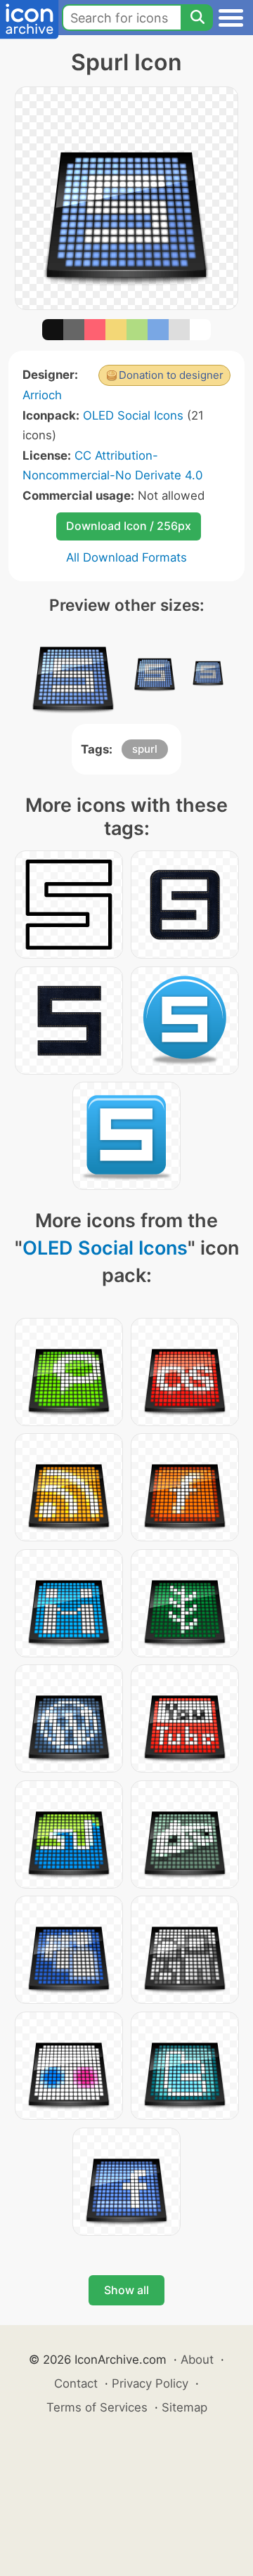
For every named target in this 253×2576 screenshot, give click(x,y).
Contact (76, 2383)
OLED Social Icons (133, 415)
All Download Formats (126, 557)
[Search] (197, 18)
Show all (126, 2290)
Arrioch (42, 395)
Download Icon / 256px (129, 526)
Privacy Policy (150, 2383)
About (197, 2360)
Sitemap (184, 2407)
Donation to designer (171, 375)
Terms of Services (97, 2407)
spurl (145, 749)
